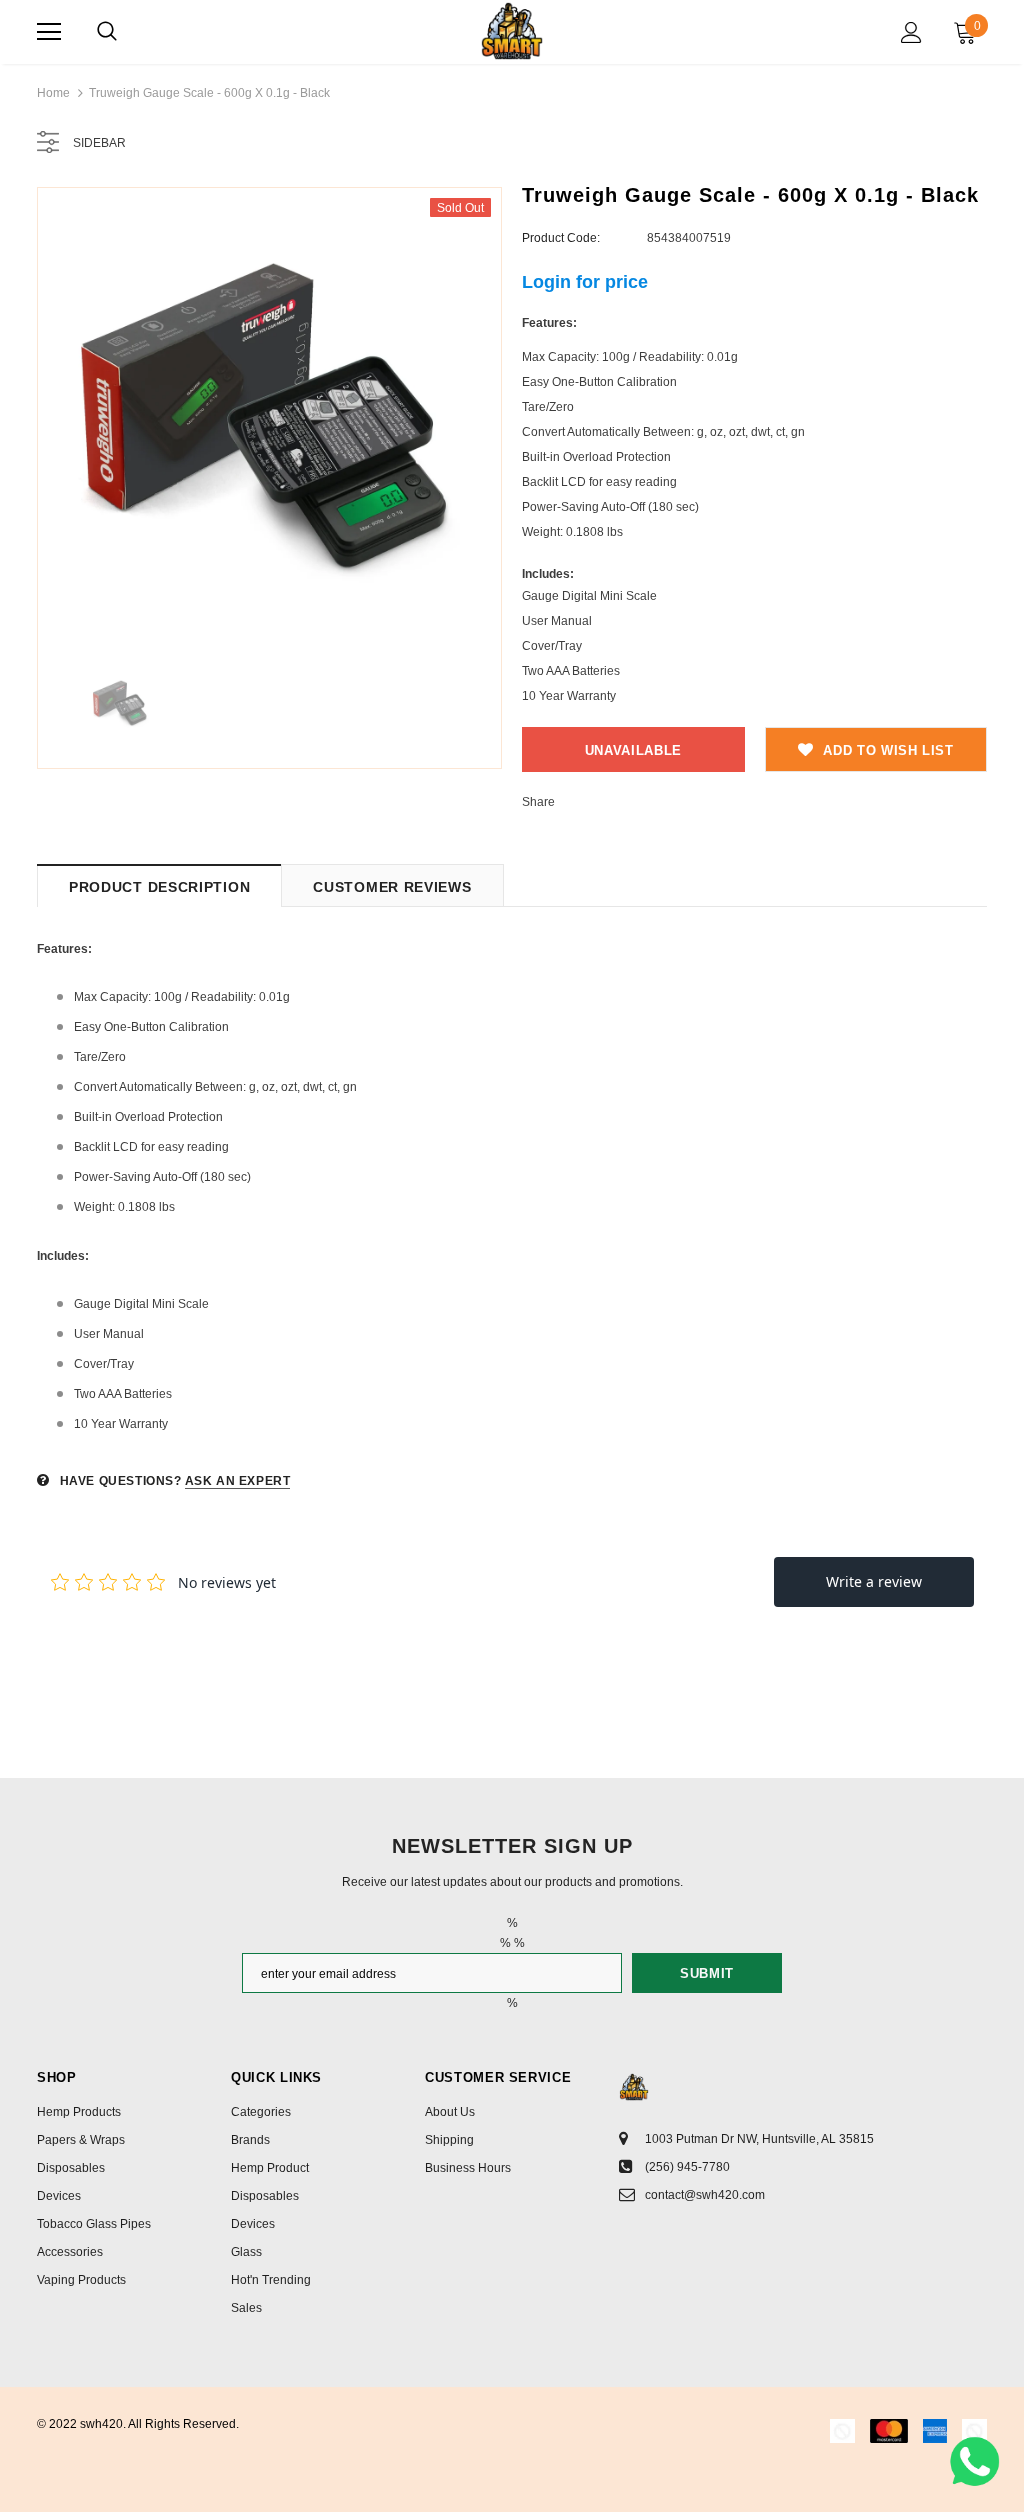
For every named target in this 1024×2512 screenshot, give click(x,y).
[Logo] (511, 31)
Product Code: (561, 238)
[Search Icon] (107, 32)
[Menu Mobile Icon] (49, 32)
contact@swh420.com (705, 2195)
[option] (269, 419)
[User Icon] (911, 32)
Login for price (585, 282)
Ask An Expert (238, 1481)
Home (53, 93)
